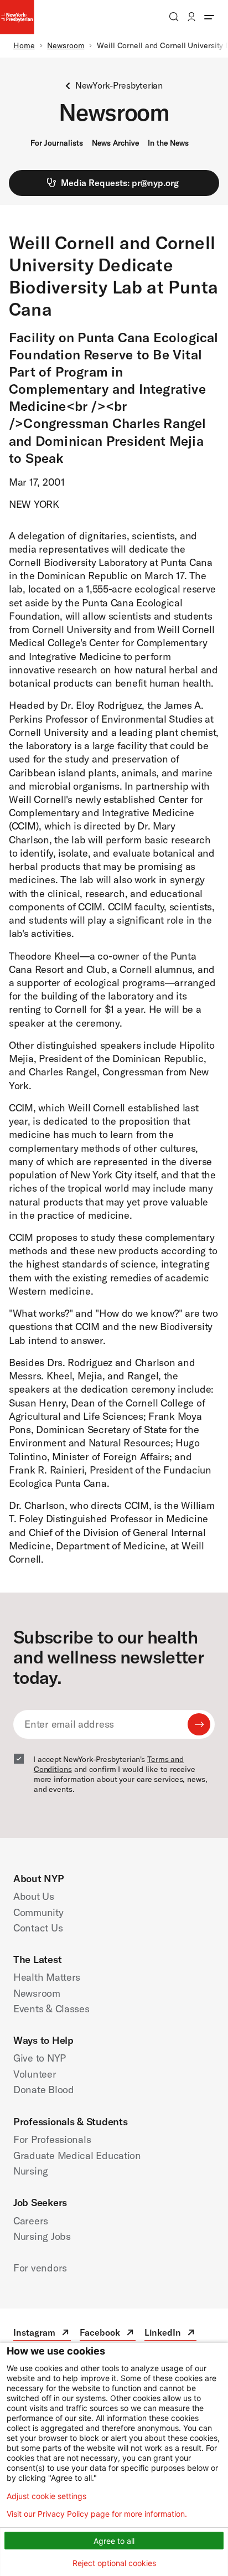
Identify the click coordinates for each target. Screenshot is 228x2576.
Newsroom (66, 45)
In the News (168, 143)
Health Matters (47, 1977)
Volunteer (35, 2074)
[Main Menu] (209, 17)
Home (24, 45)
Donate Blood (44, 2090)
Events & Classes (51, 2009)
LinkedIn (170, 2334)
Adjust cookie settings (46, 2496)
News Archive (115, 143)
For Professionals (52, 2139)
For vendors (40, 2268)
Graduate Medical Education (77, 2155)
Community (38, 1912)
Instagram (42, 2334)
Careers (31, 2221)
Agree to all (114, 2541)
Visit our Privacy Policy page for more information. (97, 2514)
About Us (34, 1896)
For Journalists (57, 143)
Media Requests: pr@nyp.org (120, 183)
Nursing (31, 2171)
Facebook (108, 2334)
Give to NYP (40, 2058)
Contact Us (38, 1928)
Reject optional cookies (114, 2563)
